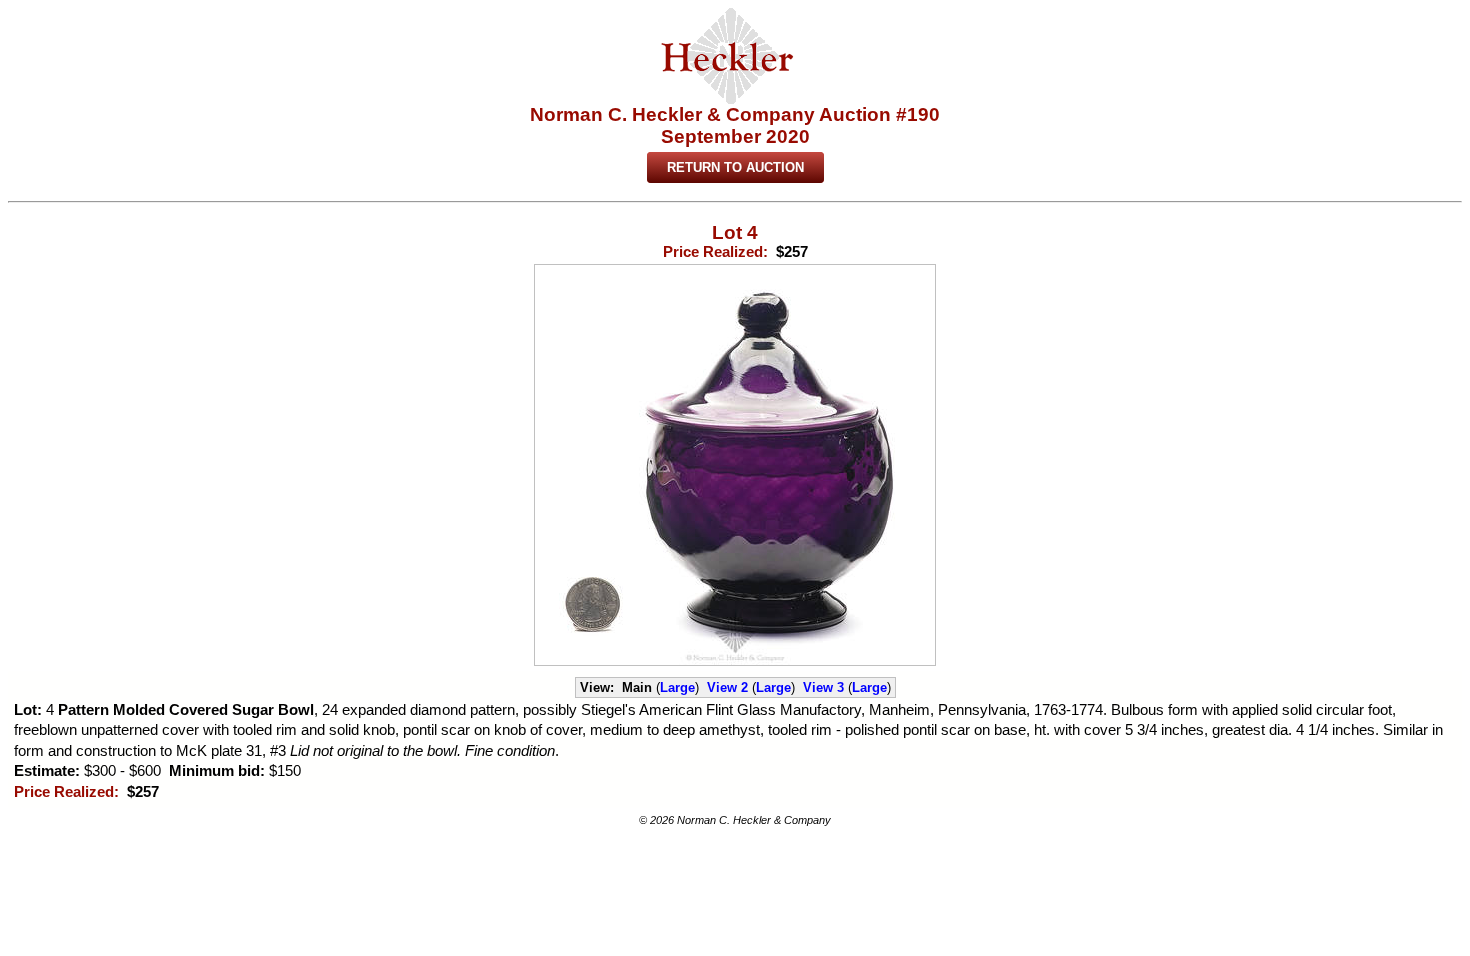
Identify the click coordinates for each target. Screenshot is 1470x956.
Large (677, 687)
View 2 (727, 687)
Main (637, 687)
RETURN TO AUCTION (735, 167)
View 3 (823, 687)
